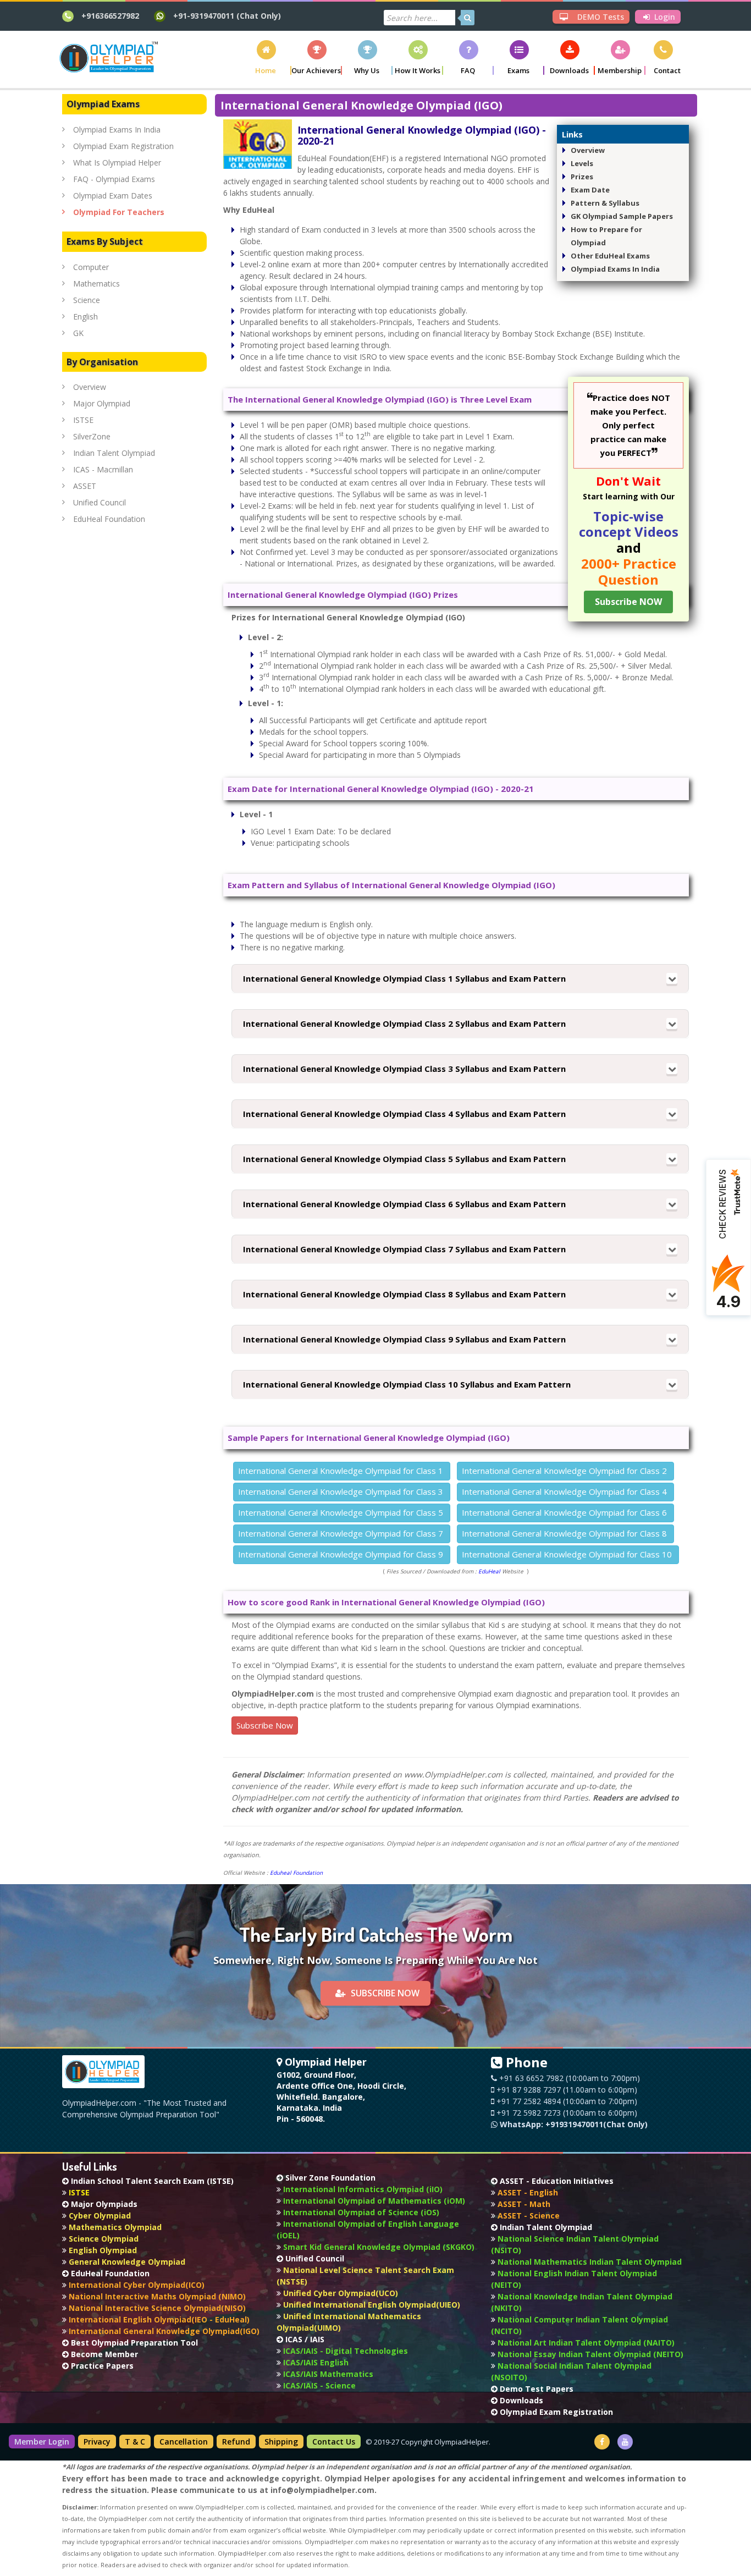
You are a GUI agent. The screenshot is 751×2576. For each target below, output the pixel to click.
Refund (236, 2442)
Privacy (97, 2442)
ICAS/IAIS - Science (318, 2385)
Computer (91, 267)
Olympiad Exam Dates (113, 196)
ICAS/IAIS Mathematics (327, 2374)
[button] (266, 57)
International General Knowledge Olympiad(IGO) (163, 2331)
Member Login (42, 2442)
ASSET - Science (528, 2216)
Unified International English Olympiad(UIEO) (371, 2305)
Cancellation (184, 2442)
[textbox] (419, 18)
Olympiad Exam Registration (123, 146)
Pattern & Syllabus (605, 203)
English (85, 317)
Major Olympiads (103, 2204)
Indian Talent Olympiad (114, 453)
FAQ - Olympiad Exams (114, 179)
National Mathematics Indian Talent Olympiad (589, 2262)
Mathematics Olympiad (114, 2227)
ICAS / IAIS (304, 2339)
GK (78, 333)
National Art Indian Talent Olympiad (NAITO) (585, 2343)
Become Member (103, 2354)
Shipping (281, 2442)
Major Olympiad (102, 403)
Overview (588, 150)
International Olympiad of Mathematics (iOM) (373, 2201)
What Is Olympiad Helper (117, 163)
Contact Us (334, 2442)
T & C (135, 2442)
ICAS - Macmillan (103, 469)
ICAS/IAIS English (315, 2362)
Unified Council (100, 502)
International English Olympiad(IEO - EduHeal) (158, 2319)
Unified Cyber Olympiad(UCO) (339, 2293)
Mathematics (96, 284)
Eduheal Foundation (296, 1873)
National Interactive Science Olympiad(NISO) (156, 2308)
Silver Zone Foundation (329, 2178)
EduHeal (489, 1571)
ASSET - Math (523, 2204)
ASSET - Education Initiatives (556, 2181)
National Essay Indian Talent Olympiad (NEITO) (589, 2354)
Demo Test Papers (535, 2389)
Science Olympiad (103, 2239)
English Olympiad (102, 2250)
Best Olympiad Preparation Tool (133, 2343)
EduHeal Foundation (109, 519)
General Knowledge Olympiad (126, 2262)
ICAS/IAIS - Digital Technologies (344, 2351)
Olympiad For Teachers (119, 212)
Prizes (582, 177)
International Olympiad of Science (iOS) (360, 2212)
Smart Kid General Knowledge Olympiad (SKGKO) (378, 2247)
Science (87, 300)
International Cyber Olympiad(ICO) (136, 2285)
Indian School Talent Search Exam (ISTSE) (151, 2181)
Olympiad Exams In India (615, 269)
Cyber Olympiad (99, 2216)
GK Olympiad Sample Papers (622, 216)
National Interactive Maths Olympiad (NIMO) (156, 2296)
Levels (582, 163)
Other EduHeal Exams (610, 256)
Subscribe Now (265, 1725)
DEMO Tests (600, 17)
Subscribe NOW (385, 1993)
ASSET (85, 486)
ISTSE (83, 420)
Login (664, 17)
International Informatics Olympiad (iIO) (362, 2189)
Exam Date (590, 190)
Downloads (520, 2400)
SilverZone (92, 436)
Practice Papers (101, 2366)
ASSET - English (527, 2192)
